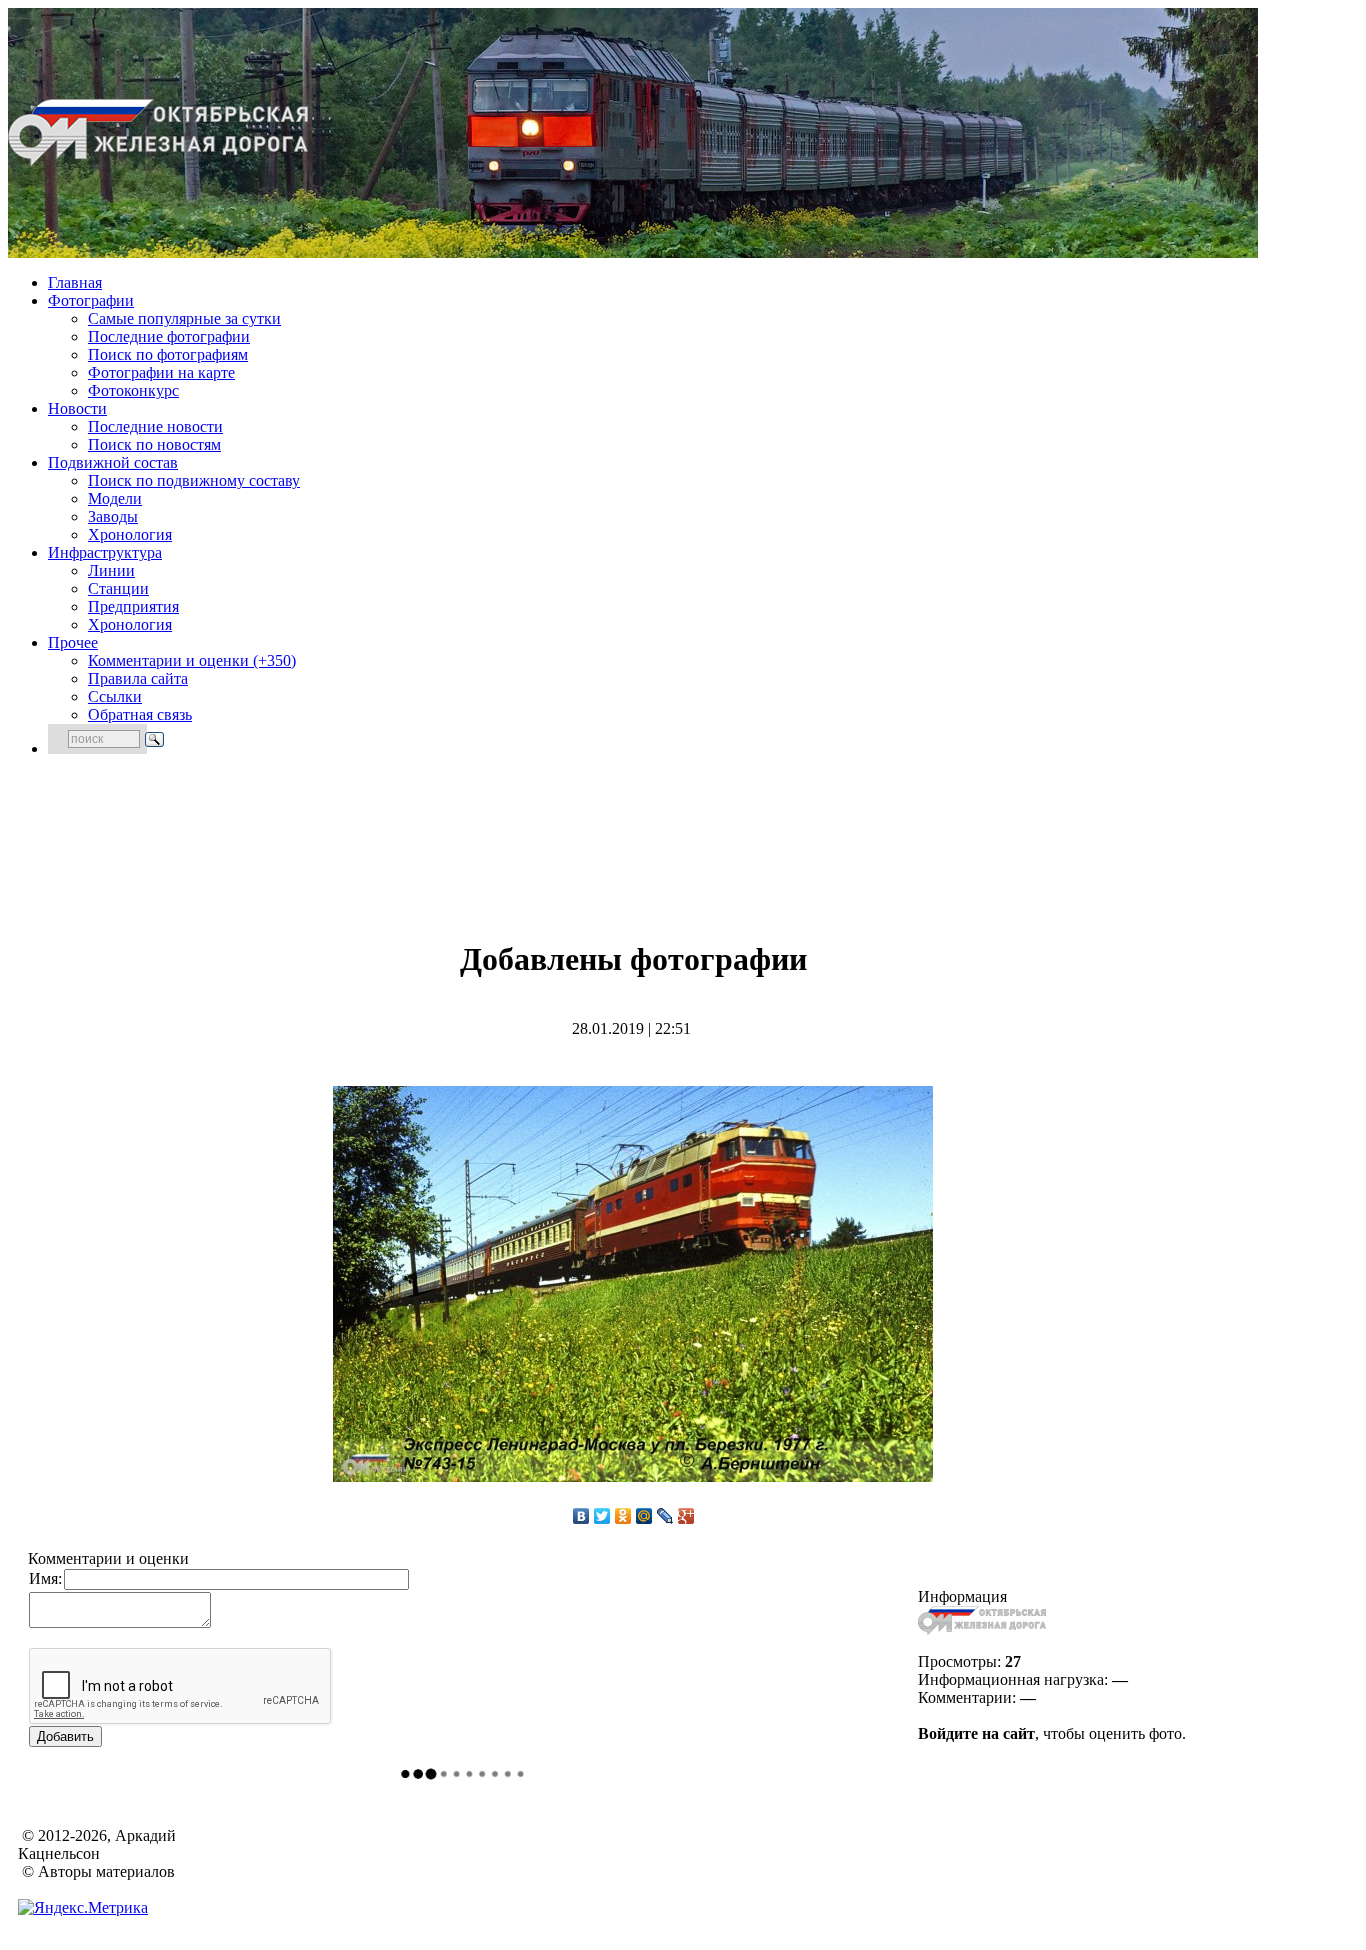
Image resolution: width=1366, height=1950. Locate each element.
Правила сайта (138, 678)
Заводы (113, 516)
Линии (111, 570)
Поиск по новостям (154, 444)
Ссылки (115, 696)
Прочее (73, 642)
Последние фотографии (169, 336)
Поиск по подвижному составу (194, 480)
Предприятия (133, 606)
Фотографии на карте (161, 372)
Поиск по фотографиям (168, 354)
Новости (77, 408)
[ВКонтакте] (581, 1516)
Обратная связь (140, 714)
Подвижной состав (113, 462)
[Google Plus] (686, 1516)
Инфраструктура (105, 552)
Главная (75, 282)
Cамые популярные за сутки (184, 318)
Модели (115, 498)
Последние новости (155, 426)
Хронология (130, 534)
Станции (118, 588)
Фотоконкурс (133, 390)
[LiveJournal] (665, 1516)
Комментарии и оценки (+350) (192, 660)
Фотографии (91, 300)
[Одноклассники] (623, 1516)
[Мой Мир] (644, 1516)
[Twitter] (602, 1516)
